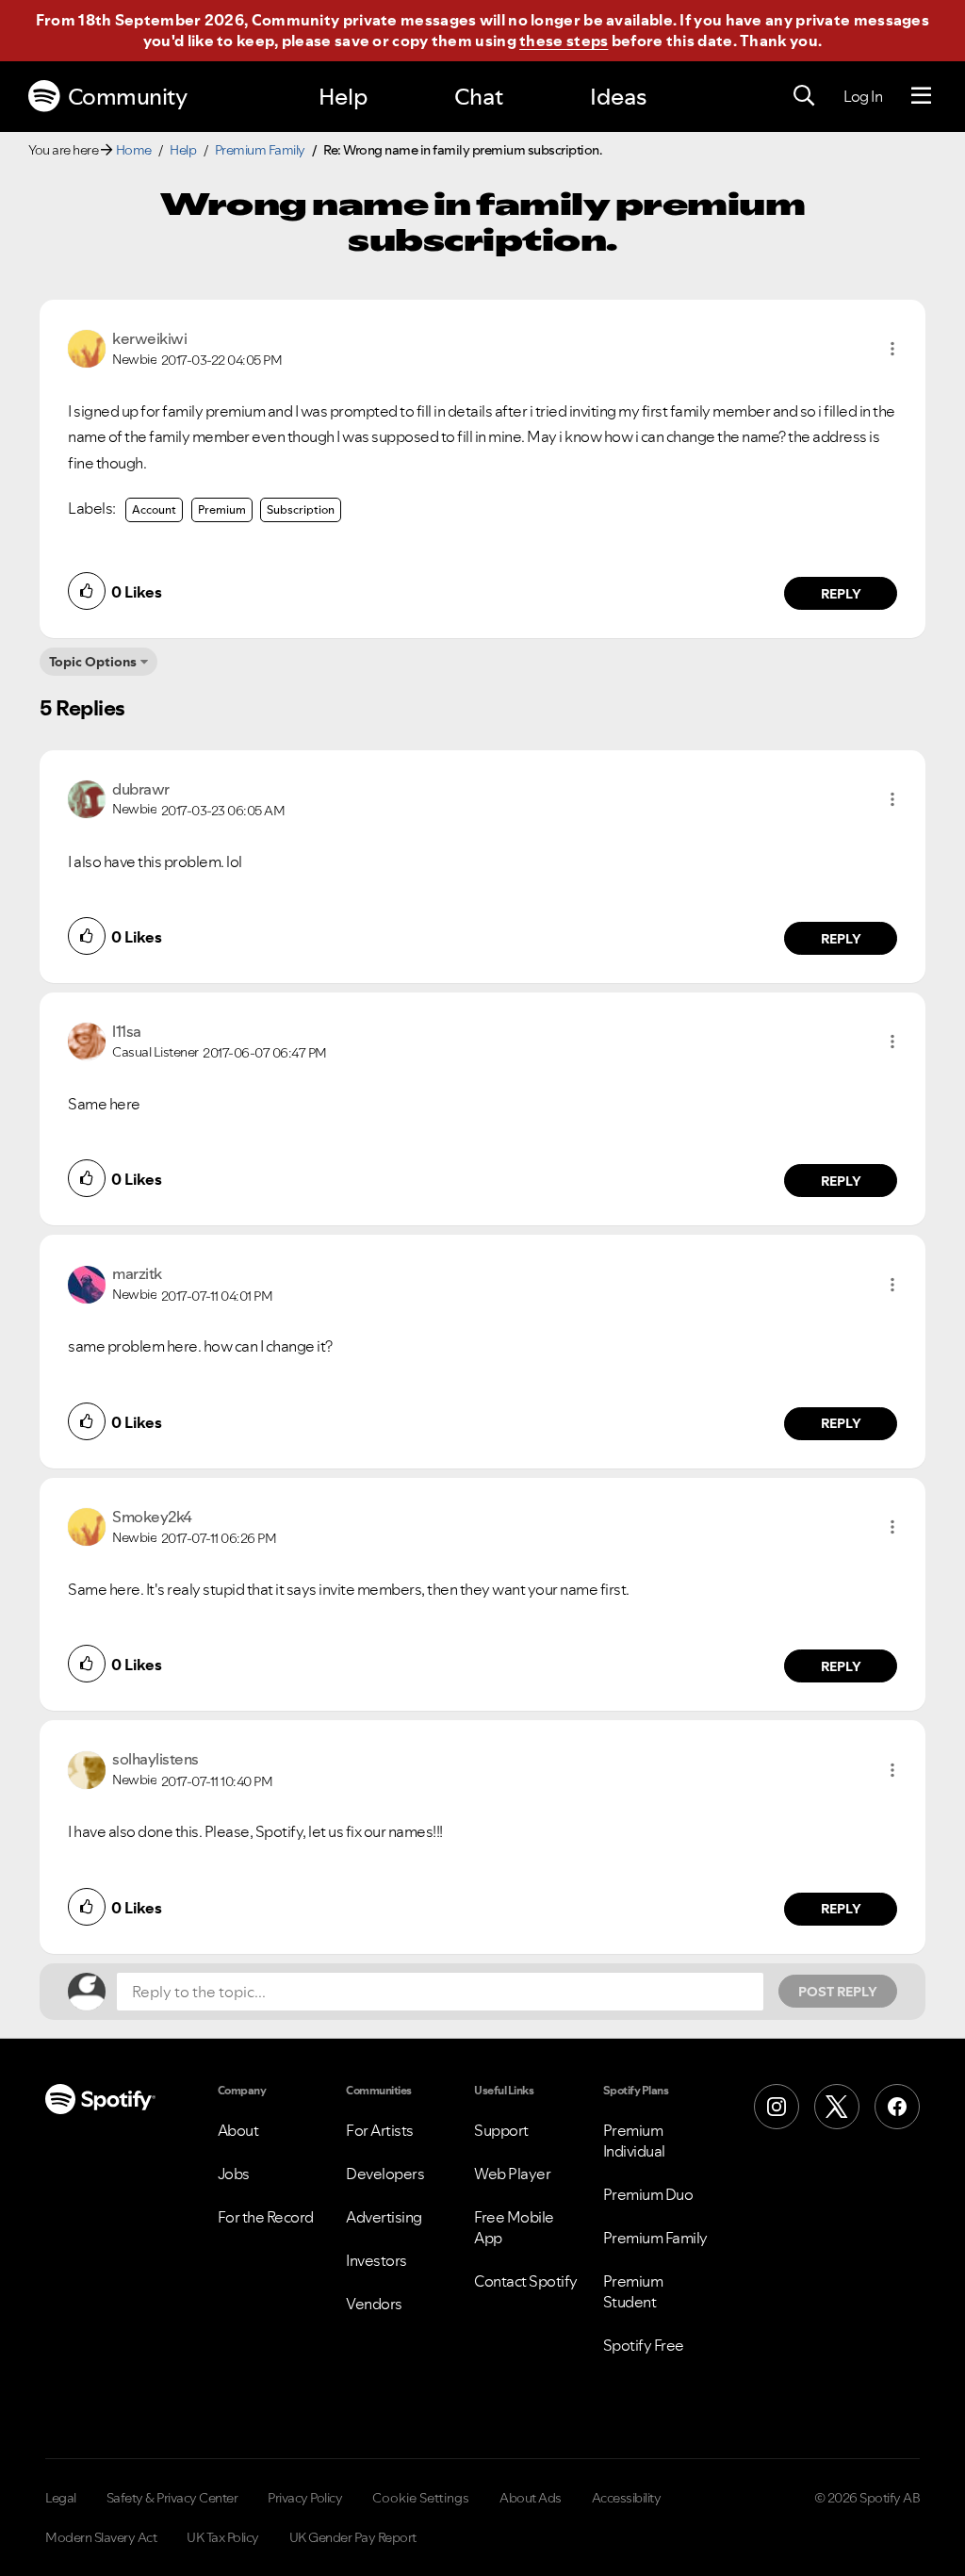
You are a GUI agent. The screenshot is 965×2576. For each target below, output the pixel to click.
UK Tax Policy (223, 2537)
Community (128, 97)
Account (154, 509)
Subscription (301, 509)
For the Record (266, 2217)
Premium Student (633, 2291)
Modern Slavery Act (101, 2537)
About (238, 2130)
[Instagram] (777, 2107)
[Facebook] (897, 2107)
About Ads (531, 2498)
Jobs (234, 2174)
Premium (222, 509)
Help (343, 97)
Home (134, 150)
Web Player (512, 2174)
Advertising (384, 2217)
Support (501, 2130)
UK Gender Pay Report (353, 2537)
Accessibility (627, 2498)
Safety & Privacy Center (172, 2498)
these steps (564, 41)
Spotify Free (644, 2345)
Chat (479, 97)
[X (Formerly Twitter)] (837, 2107)
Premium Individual (634, 2141)
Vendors (374, 2304)
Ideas (618, 97)
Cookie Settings (421, 2498)
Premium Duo (648, 2194)
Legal (61, 2498)
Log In (863, 96)
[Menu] (921, 96)
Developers (385, 2174)
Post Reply (838, 1992)
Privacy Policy (305, 2498)
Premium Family (260, 150)
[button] (892, 349)
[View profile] (87, 347)
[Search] (804, 96)
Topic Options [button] (93, 662)
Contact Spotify (526, 2281)
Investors (376, 2260)
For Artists (380, 2130)
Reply (841, 594)
